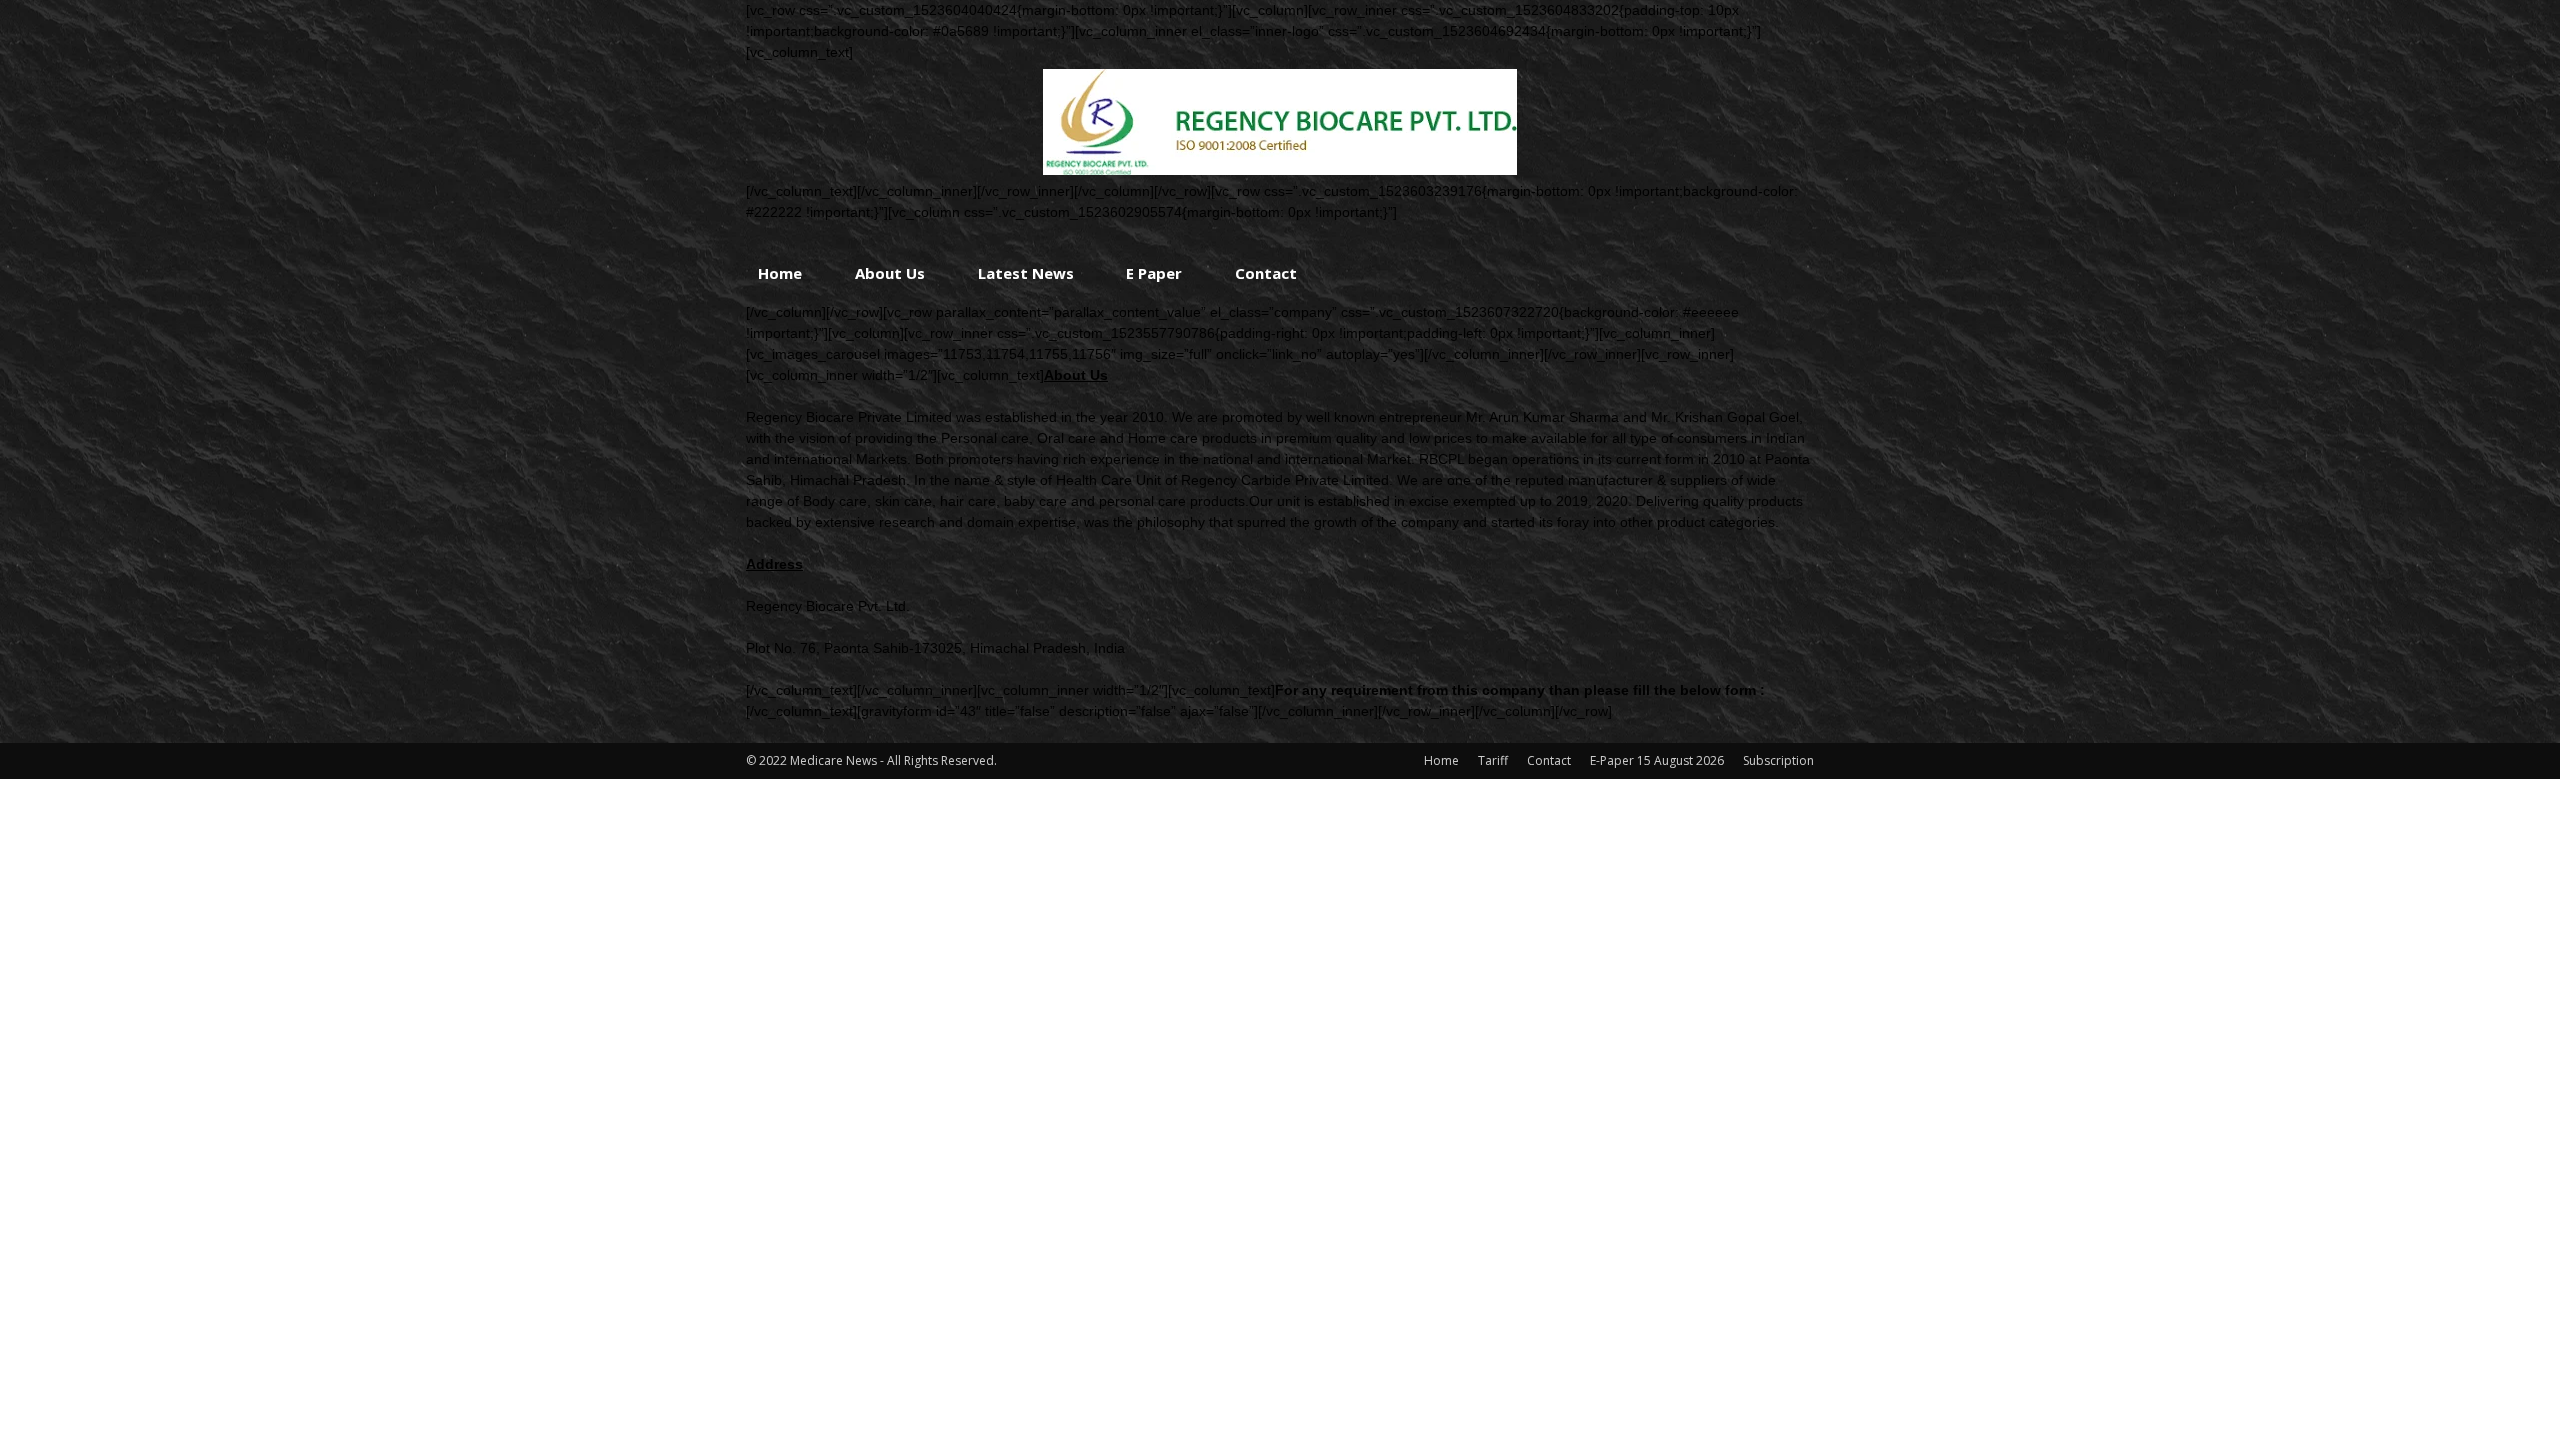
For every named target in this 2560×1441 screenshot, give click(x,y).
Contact (1266, 273)
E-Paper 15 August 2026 (1657, 760)
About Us (890, 273)
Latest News (1026, 273)
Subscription (1778, 760)
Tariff (1493, 760)
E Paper (1154, 273)
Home (780, 273)
